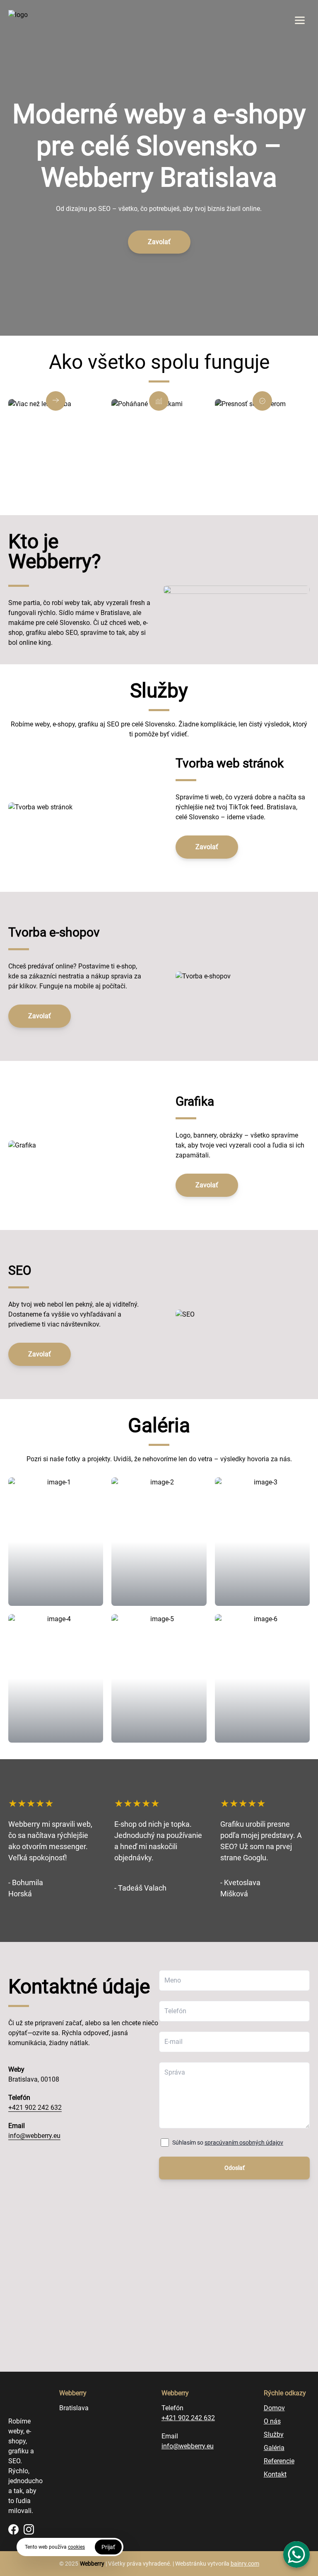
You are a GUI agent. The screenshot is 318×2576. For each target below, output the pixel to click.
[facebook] (13, 2529)
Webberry (92, 2564)
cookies (76, 2547)
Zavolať (159, 242)
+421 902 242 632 (35, 2108)
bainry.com (245, 2564)
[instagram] (29, 2529)
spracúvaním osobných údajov (244, 2143)
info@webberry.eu (34, 2136)
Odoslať (235, 2168)
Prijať (108, 2547)
